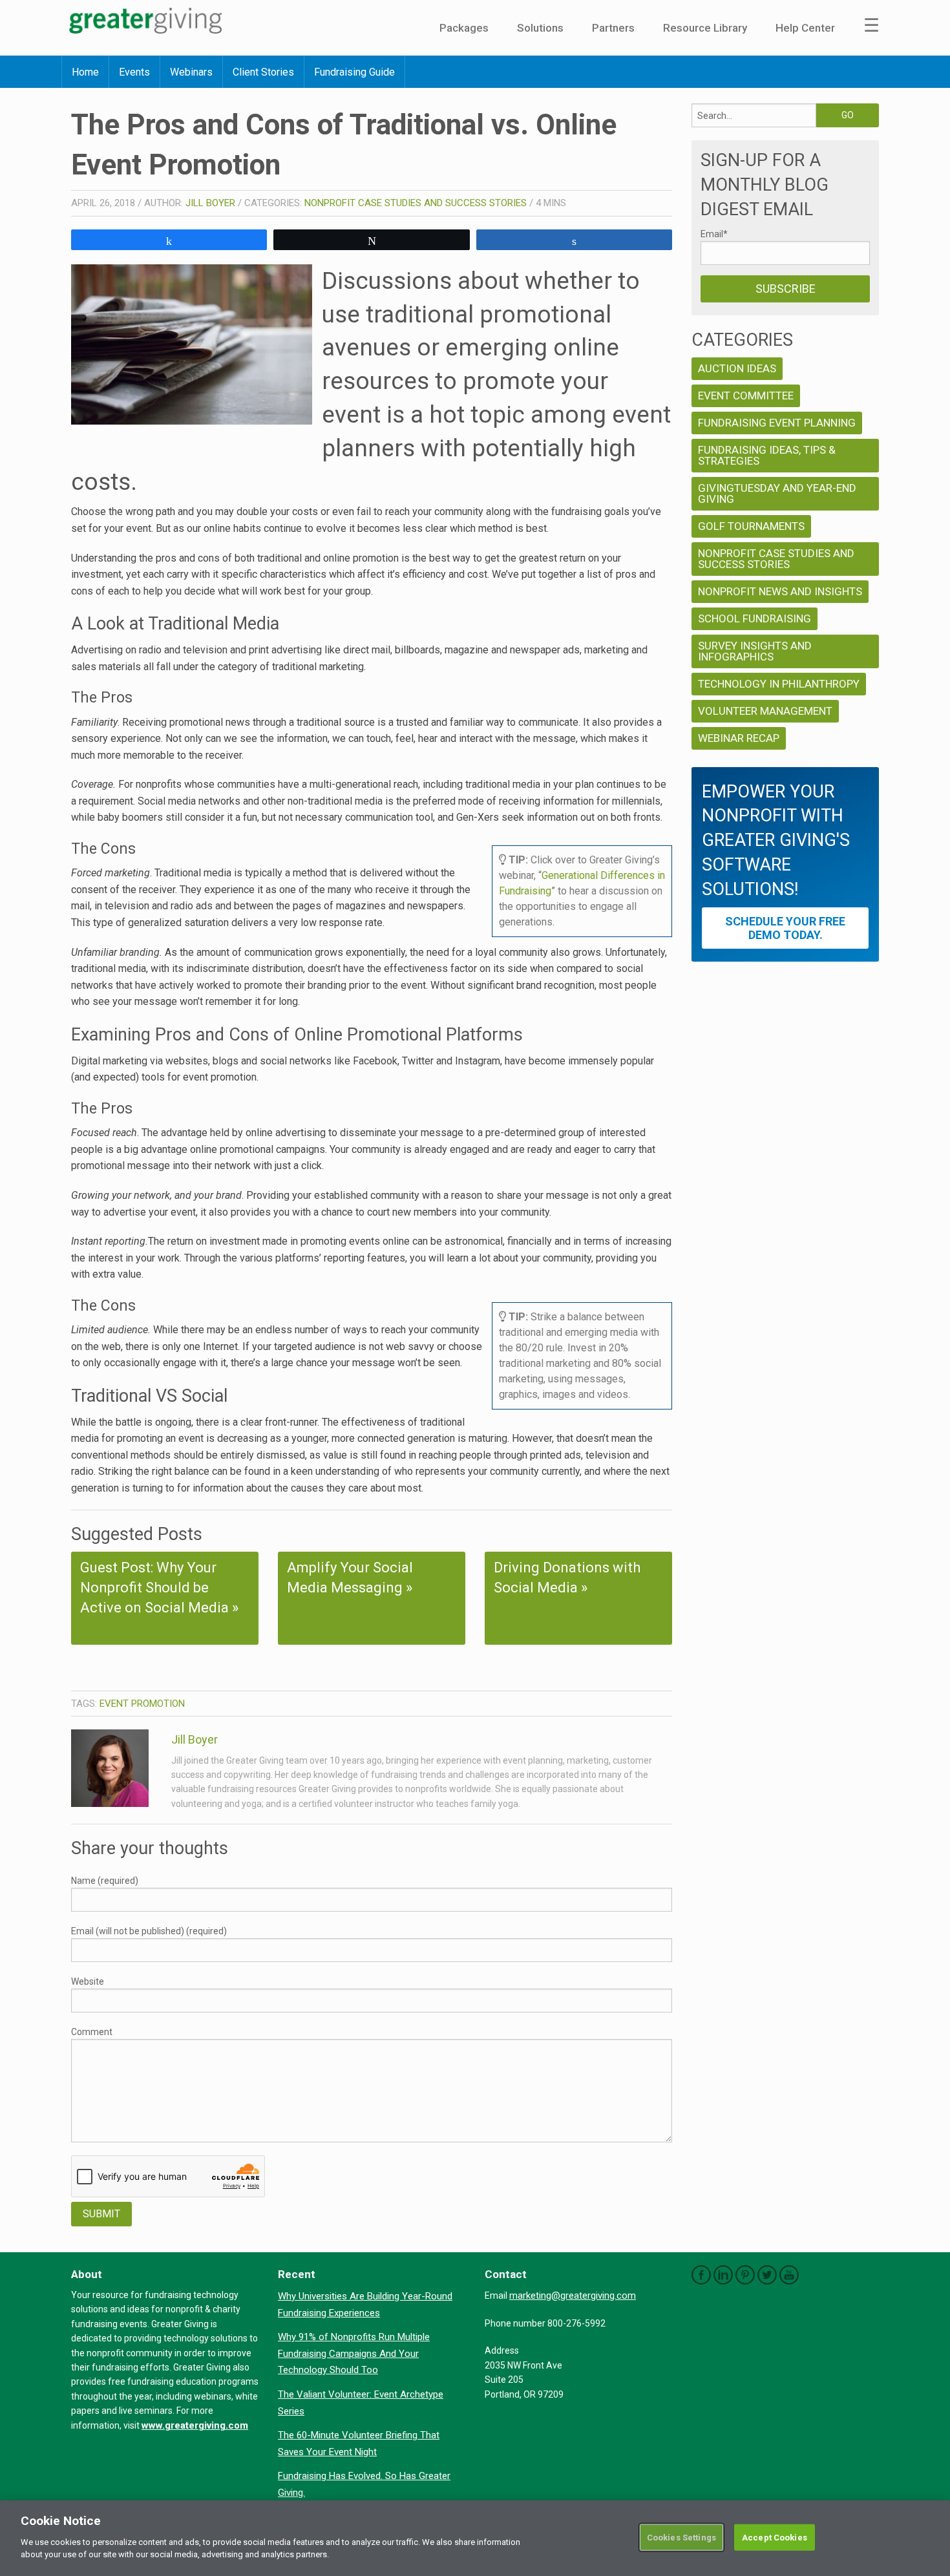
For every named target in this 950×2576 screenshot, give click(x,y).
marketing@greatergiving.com (573, 2296)
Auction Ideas (737, 368)
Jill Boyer (210, 203)
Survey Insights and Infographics (755, 651)
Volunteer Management (765, 711)
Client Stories (263, 72)
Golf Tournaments (751, 526)
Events (134, 72)
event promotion (142, 1704)
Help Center (805, 28)
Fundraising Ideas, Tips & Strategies (767, 455)
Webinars (191, 72)
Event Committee (746, 396)
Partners (613, 28)
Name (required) (105, 1881)
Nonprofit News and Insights (780, 591)
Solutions (540, 28)
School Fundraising (755, 618)
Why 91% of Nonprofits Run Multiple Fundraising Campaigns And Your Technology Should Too (354, 2353)
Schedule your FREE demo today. (785, 928)
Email (714, 234)
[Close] (929, 2537)
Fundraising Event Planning (777, 423)
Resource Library (705, 28)
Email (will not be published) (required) (149, 1931)
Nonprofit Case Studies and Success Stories (416, 203)
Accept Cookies (775, 2537)
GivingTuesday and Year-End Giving (777, 493)
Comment (92, 2032)
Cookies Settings (681, 2537)
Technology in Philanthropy (779, 684)
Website (88, 1981)
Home (85, 72)
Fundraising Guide (354, 72)
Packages (464, 28)
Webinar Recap (739, 738)
